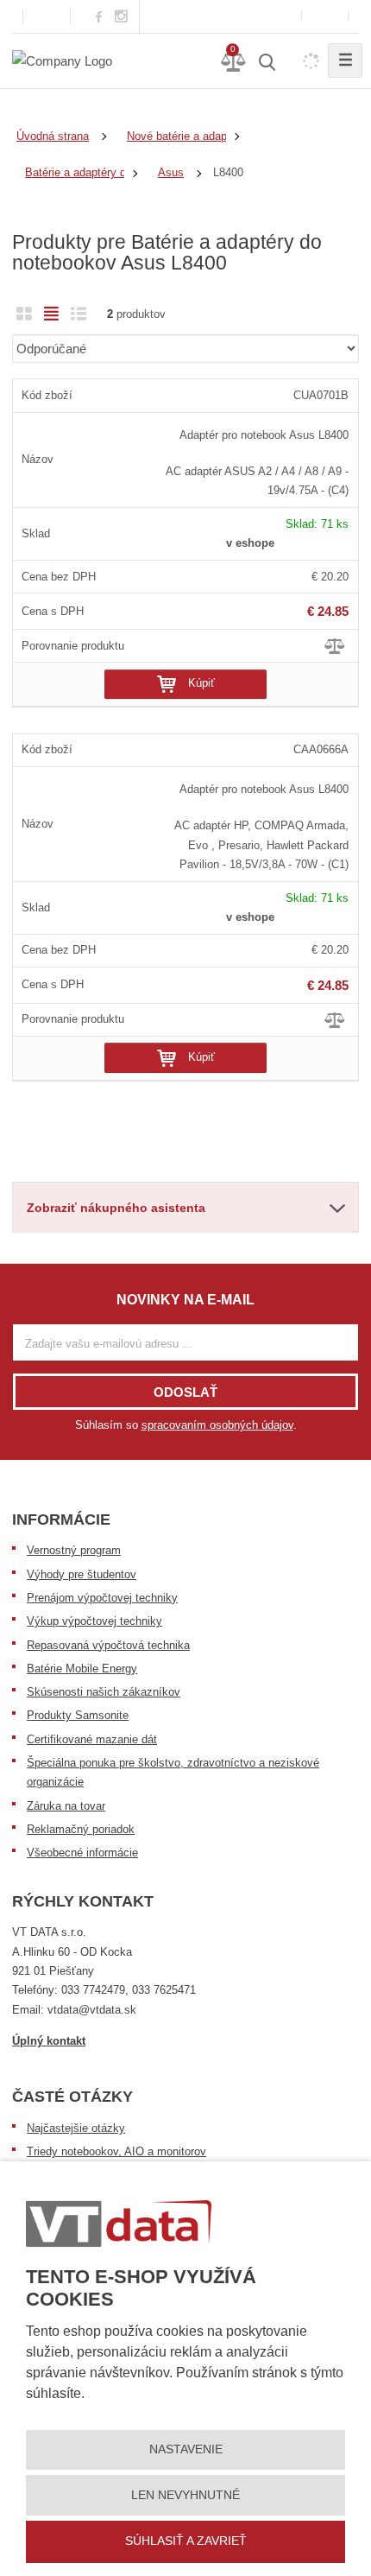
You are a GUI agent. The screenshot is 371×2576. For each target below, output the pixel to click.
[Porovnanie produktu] (336, 645)
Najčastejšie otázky (76, 2128)
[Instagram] (122, 17)
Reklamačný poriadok (81, 1829)
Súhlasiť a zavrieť (186, 2541)
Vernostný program (74, 1550)
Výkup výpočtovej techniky (94, 1621)
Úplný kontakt (49, 2041)
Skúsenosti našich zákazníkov (104, 1692)
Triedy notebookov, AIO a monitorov (116, 2151)
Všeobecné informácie (82, 1853)
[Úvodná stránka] (62, 60)
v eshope (250, 543)
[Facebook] (99, 16)
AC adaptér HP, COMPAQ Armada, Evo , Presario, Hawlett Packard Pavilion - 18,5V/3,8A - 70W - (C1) (261, 845)
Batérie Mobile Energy (82, 1669)
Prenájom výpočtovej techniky (102, 1598)
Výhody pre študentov (82, 1574)
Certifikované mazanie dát (92, 1739)
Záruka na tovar (66, 1806)
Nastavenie (186, 2449)
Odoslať (185, 1392)
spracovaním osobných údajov (217, 1425)
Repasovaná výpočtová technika (108, 1645)
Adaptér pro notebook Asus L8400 (264, 435)
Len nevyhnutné (185, 2495)
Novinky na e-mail (185, 1300)
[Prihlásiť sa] (325, 16)
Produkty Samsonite (78, 1715)
